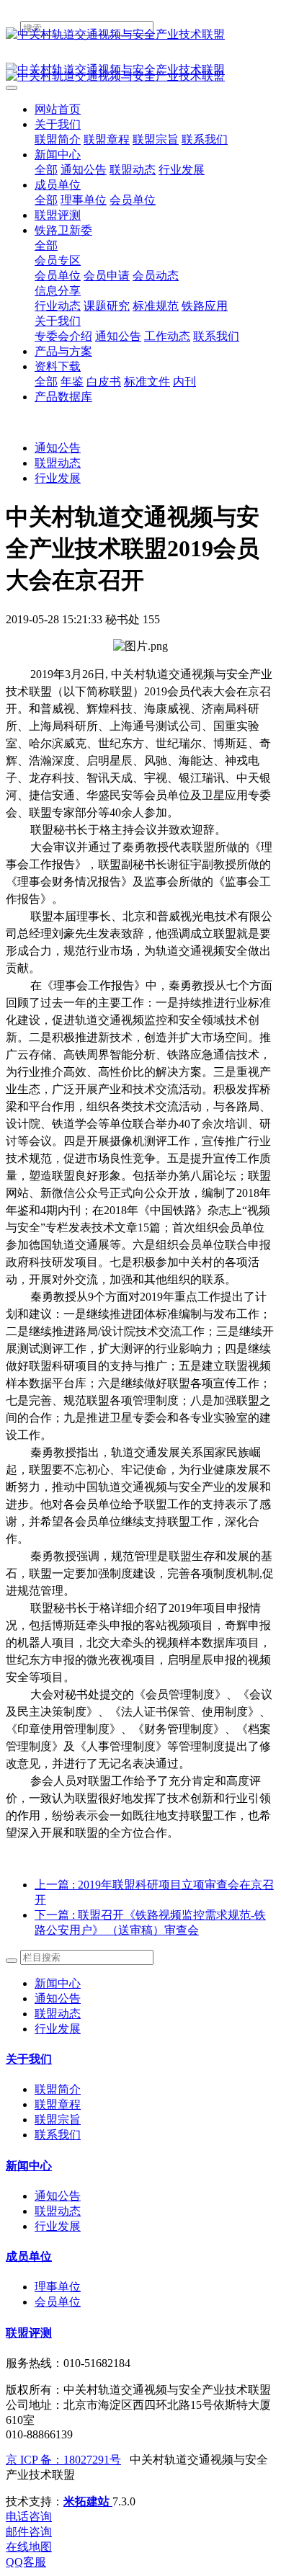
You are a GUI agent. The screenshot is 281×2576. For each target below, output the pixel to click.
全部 (46, 170)
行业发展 (58, 478)
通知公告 (58, 448)
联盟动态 (58, 463)
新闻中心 (58, 1983)
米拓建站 (88, 2501)
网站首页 (58, 109)
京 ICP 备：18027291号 (63, 2460)
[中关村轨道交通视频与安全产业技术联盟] (140, 35)
